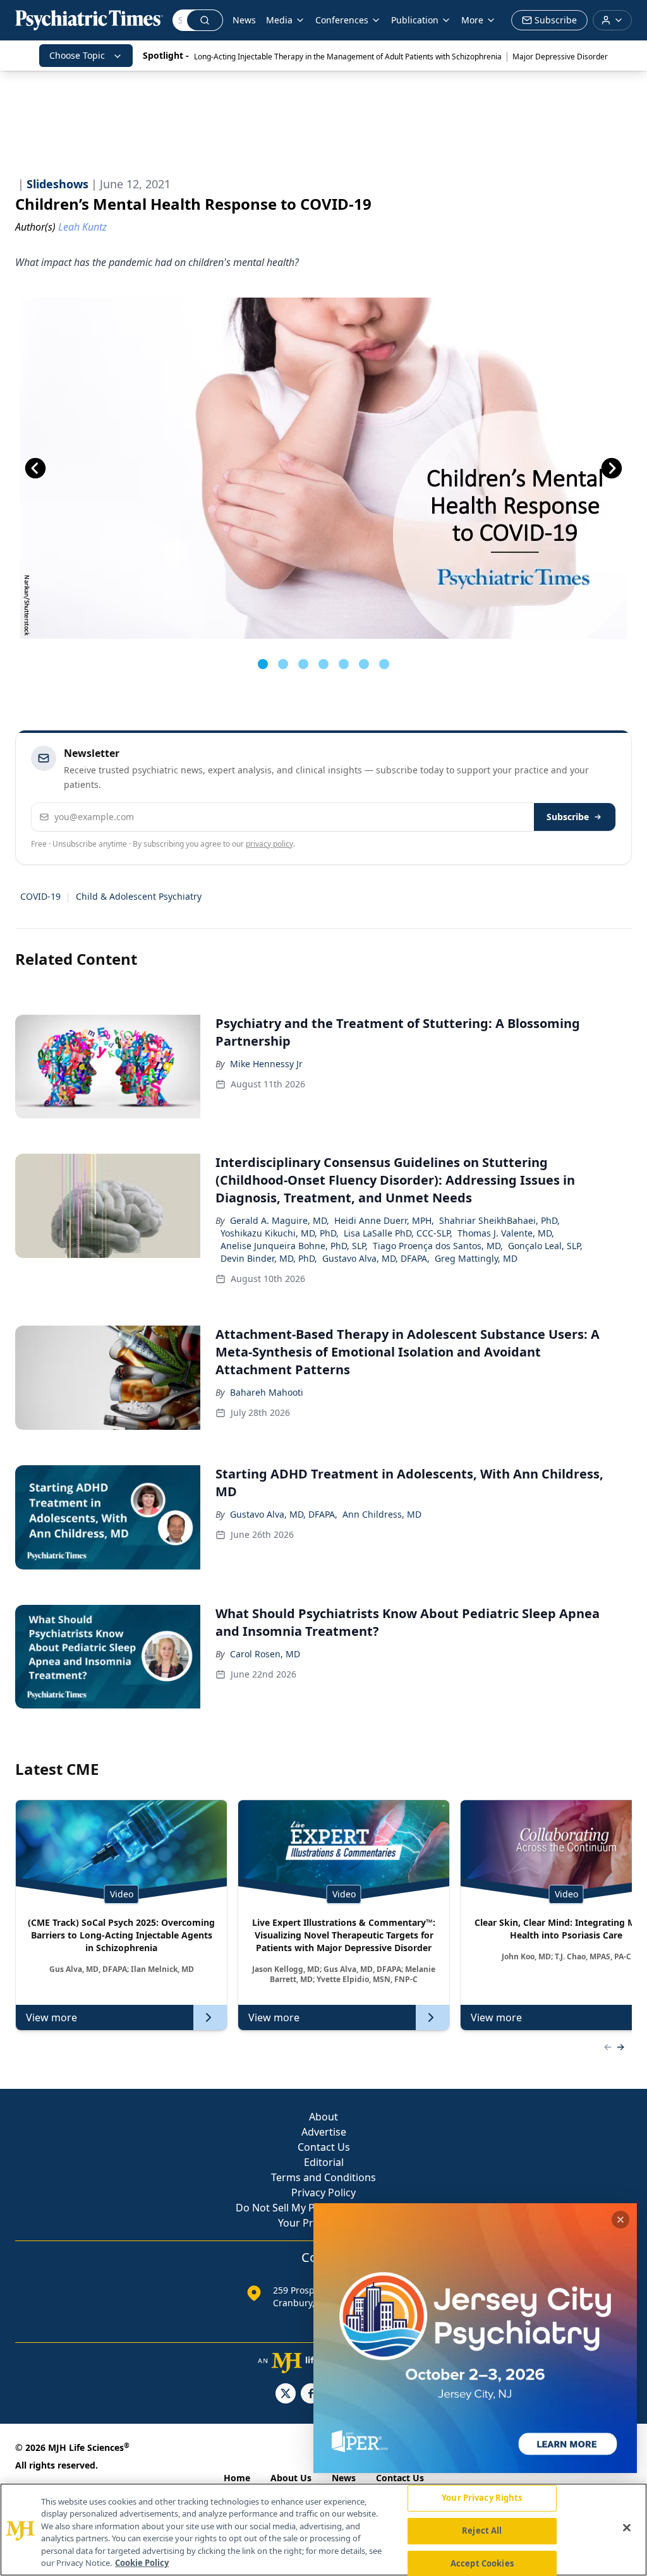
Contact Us (324, 2147)
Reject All (482, 2531)
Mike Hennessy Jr (266, 1064)
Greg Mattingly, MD (476, 1258)
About (323, 2117)
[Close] (627, 2528)
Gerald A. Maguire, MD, (280, 1220)
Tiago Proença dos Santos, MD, (438, 1246)
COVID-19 (40, 896)
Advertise (324, 2132)
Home (237, 2478)
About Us (291, 2478)
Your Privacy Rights (482, 2498)
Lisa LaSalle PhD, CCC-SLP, (398, 1233)
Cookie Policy (142, 2563)
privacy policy (269, 844)
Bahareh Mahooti (267, 1392)
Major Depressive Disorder (560, 57)
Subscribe (568, 817)
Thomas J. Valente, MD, (506, 1233)
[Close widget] (620, 2220)
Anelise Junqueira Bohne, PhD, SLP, (294, 1246)
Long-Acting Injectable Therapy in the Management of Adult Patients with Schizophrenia (348, 57)
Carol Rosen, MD (265, 1654)
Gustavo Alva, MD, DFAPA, (376, 1258)
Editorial (324, 2162)
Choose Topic (77, 55)
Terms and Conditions (323, 2177)
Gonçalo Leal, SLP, (545, 1246)
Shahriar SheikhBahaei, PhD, (499, 1220)
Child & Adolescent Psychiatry (139, 896)
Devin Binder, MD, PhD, (269, 1258)
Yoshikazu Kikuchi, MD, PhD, (280, 1233)
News (244, 20)
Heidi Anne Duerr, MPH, (384, 1220)
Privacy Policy (323, 2192)
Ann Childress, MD (382, 1514)
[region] (323, 2530)
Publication (415, 20)
